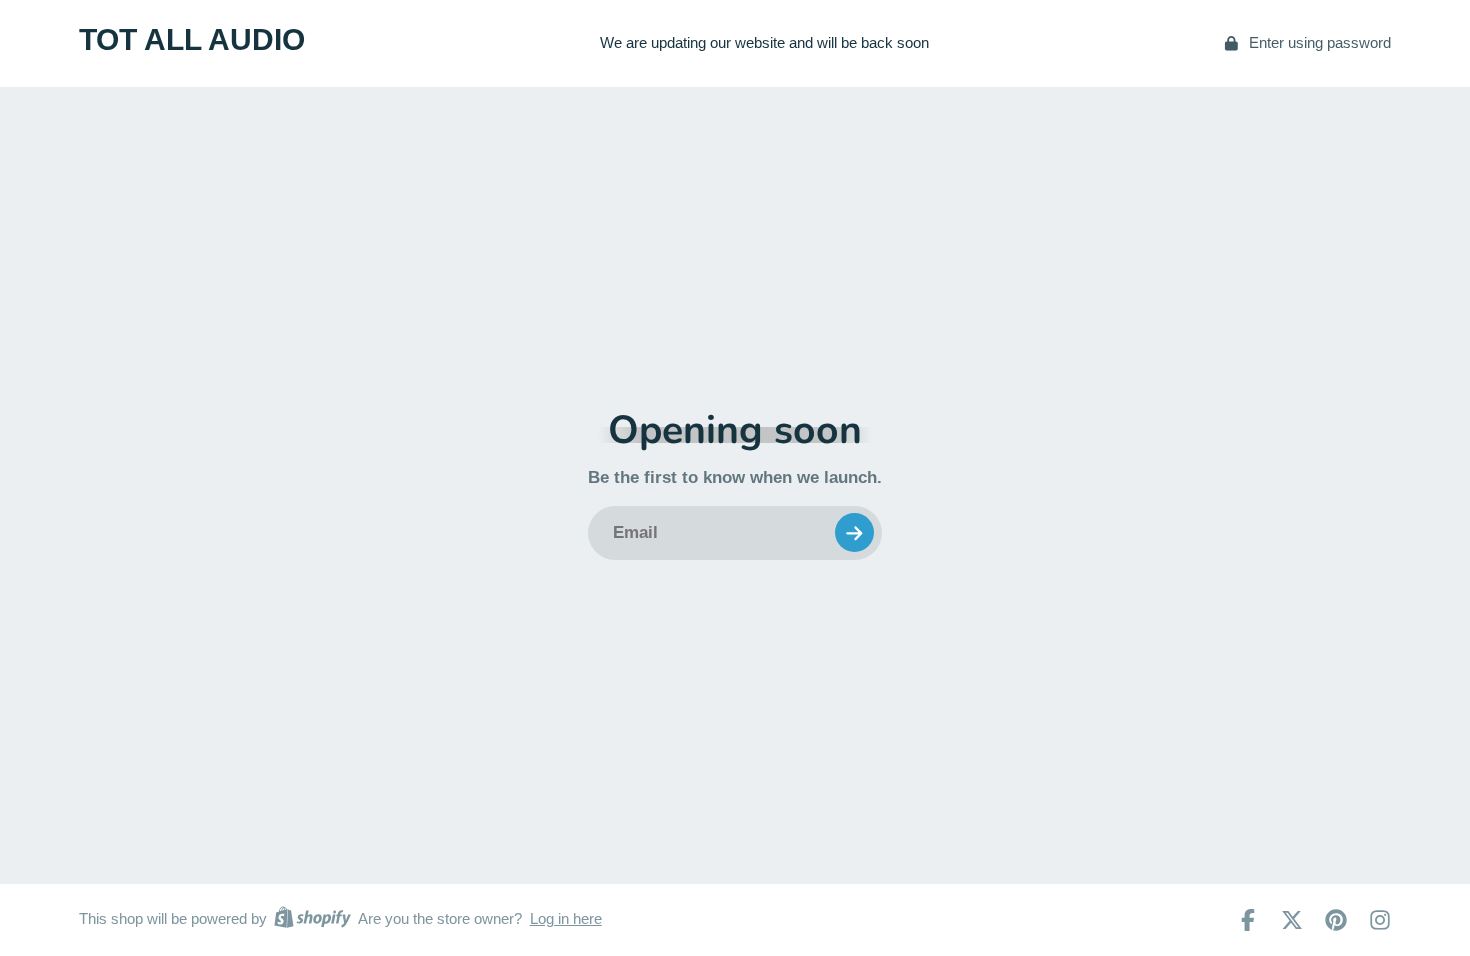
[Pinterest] (1336, 920)
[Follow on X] (1292, 920)
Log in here (566, 919)
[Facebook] (1248, 920)
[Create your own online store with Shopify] (312, 920)
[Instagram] (1380, 920)
